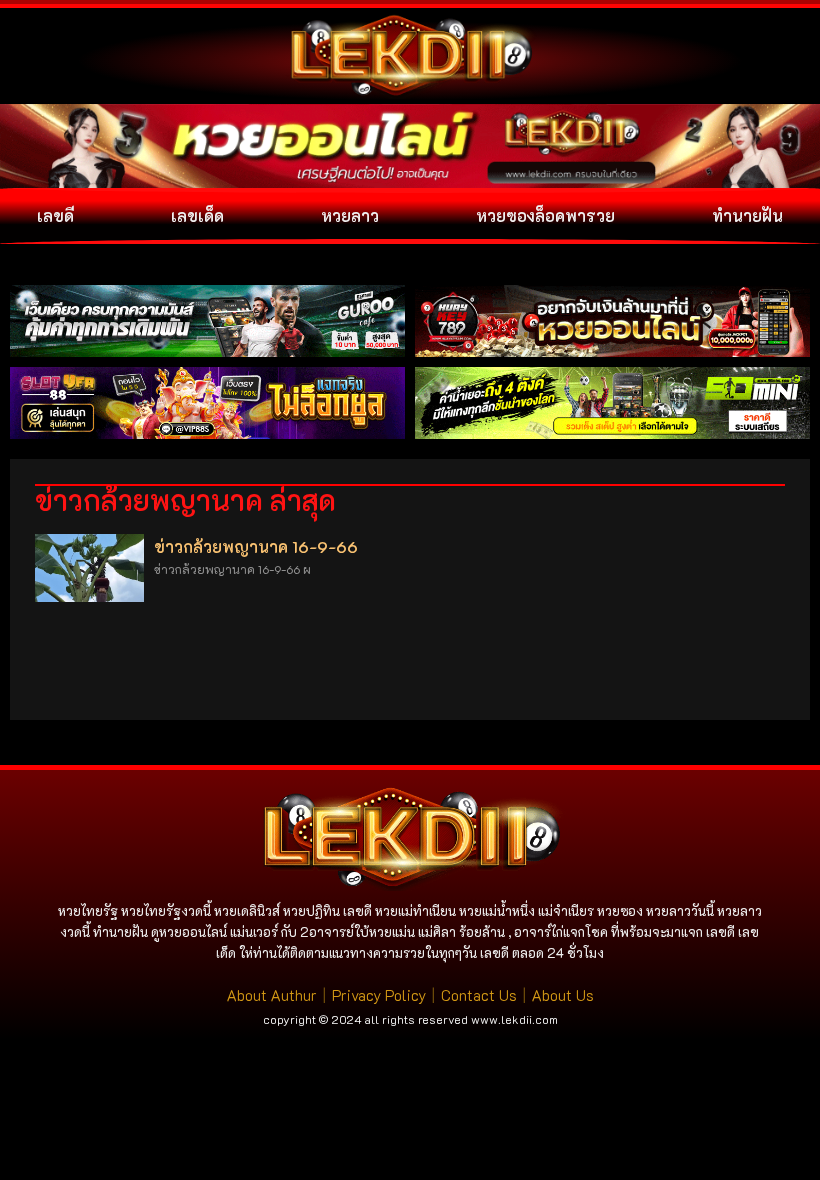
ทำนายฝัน (747, 215)
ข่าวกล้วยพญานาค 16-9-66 (256, 546)
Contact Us (479, 995)
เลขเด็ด (197, 215)
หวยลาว (350, 215)
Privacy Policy (379, 995)
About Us (563, 995)
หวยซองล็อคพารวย (545, 215)
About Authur (272, 995)
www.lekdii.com (514, 1019)
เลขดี (55, 215)
